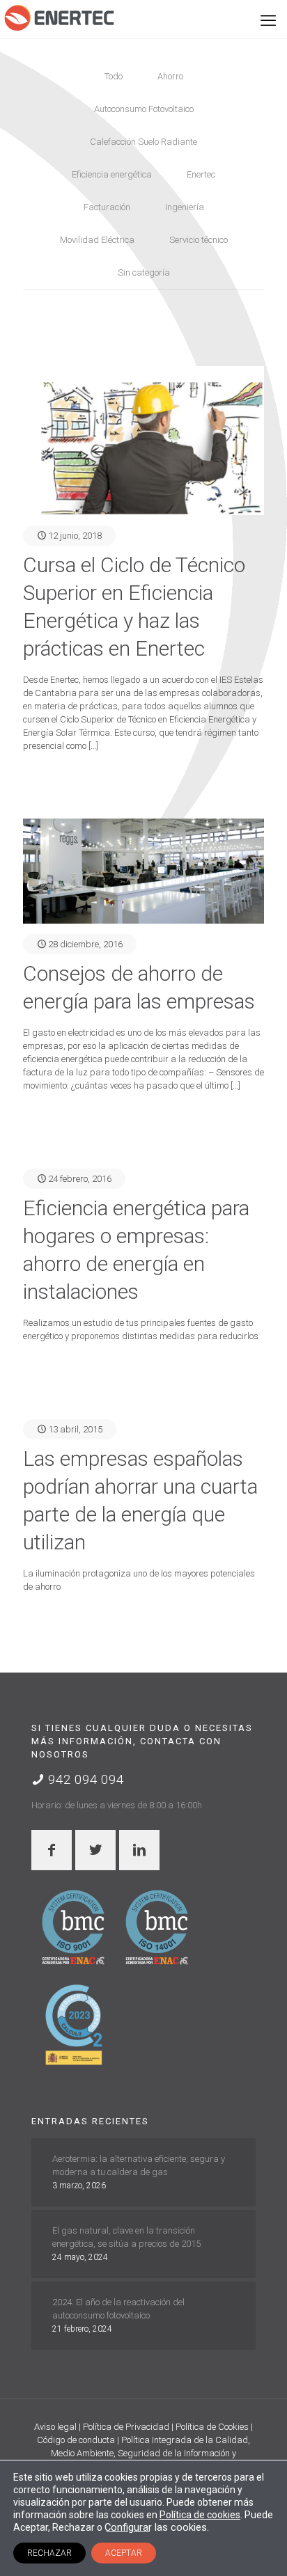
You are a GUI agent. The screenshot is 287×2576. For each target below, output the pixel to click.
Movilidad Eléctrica (97, 240)
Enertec (201, 174)
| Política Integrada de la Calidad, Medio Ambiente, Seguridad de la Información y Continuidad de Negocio (147, 2453)
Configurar (128, 2527)
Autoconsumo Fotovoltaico (144, 109)
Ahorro (170, 76)
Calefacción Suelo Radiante (143, 142)
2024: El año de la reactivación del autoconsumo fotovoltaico (118, 2309)
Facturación (107, 207)
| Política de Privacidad (125, 2427)
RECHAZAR (49, 2553)
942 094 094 (84, 1779)
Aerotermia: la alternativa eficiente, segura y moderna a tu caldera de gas (139, 2165)
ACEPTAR (124, 2553)
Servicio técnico (199, 240)
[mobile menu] (268, 21)
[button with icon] (52, 1850)
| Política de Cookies (211, 2427)
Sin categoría (144, 272)
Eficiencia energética (112, 174)
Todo (114, 76)
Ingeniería (185, 207)
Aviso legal (56, 2427)
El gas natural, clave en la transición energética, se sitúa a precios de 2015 (126, 2237)
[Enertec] (59, 17)
